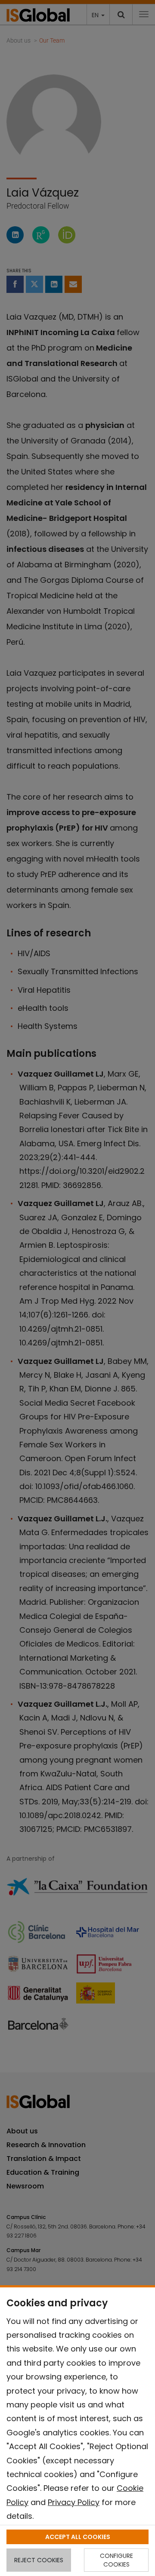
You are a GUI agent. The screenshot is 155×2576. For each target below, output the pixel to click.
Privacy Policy (74, 2502)
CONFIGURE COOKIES (116, 2560)
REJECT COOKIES (39, 2560)
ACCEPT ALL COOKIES (78, 2537)
